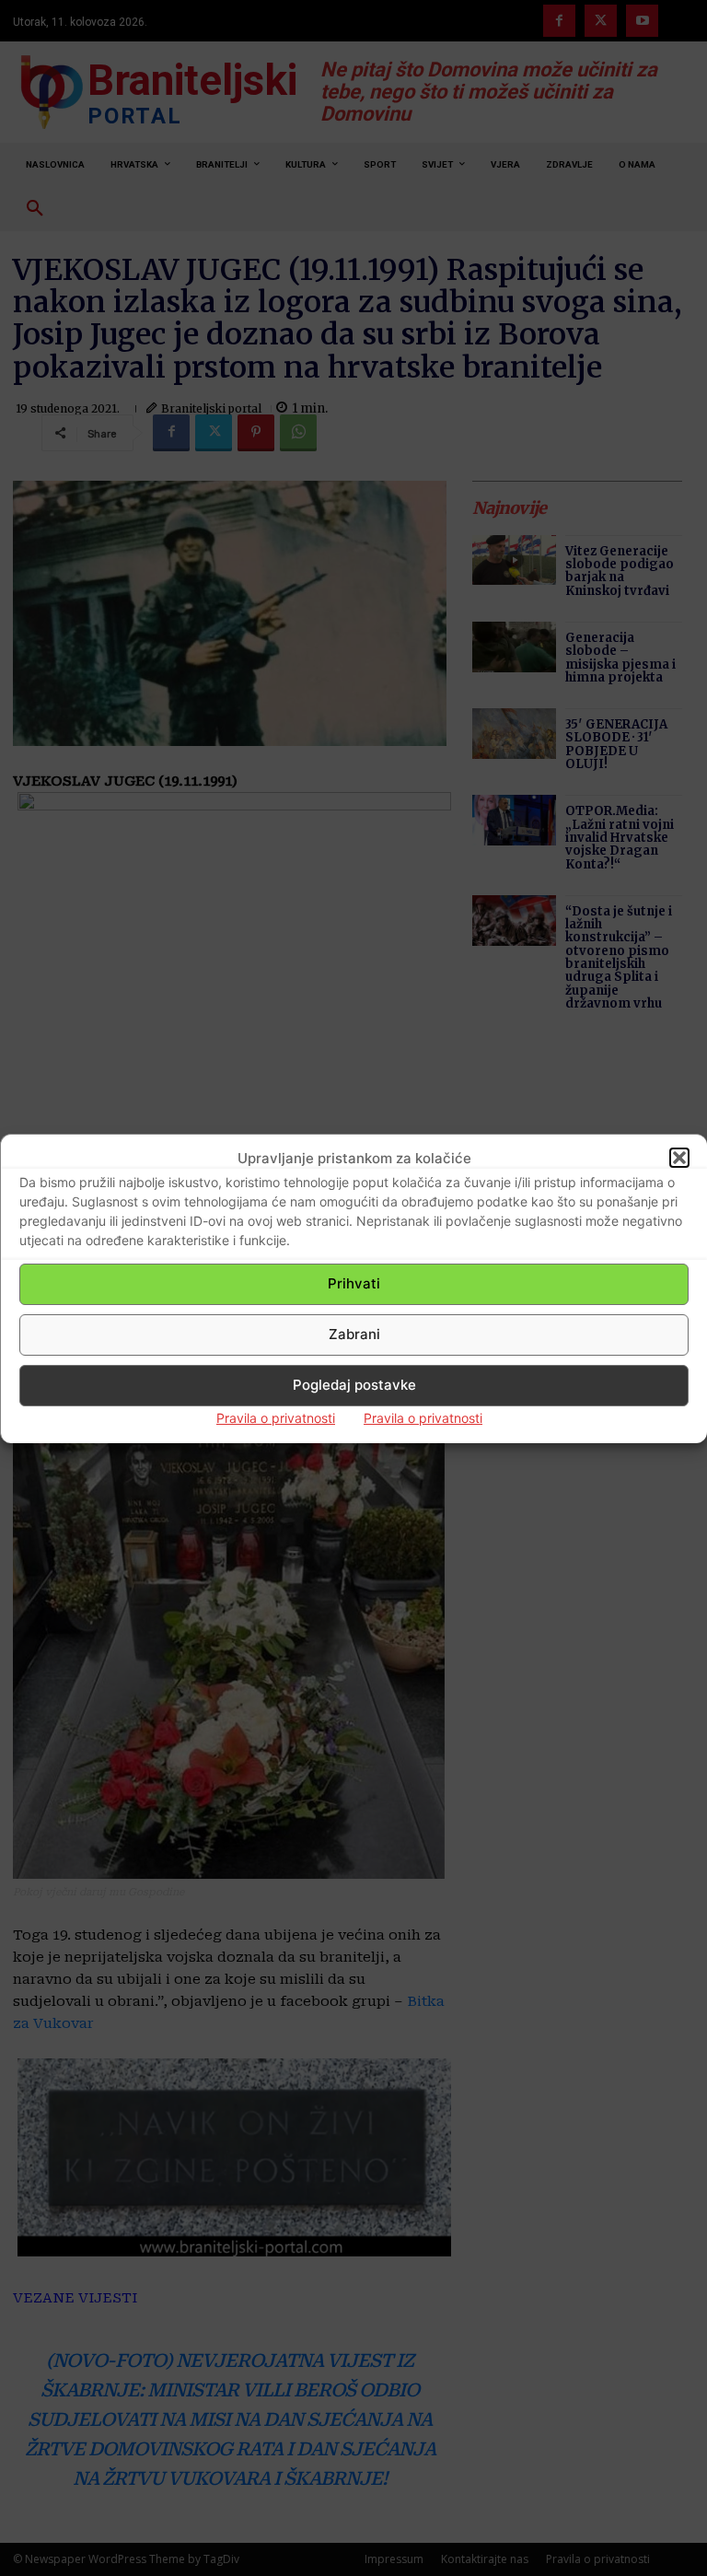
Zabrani (354, 1334)
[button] (679, 1158)
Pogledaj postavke (354, 1385)
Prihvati (354, 1283)
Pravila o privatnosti (276, 1418)
